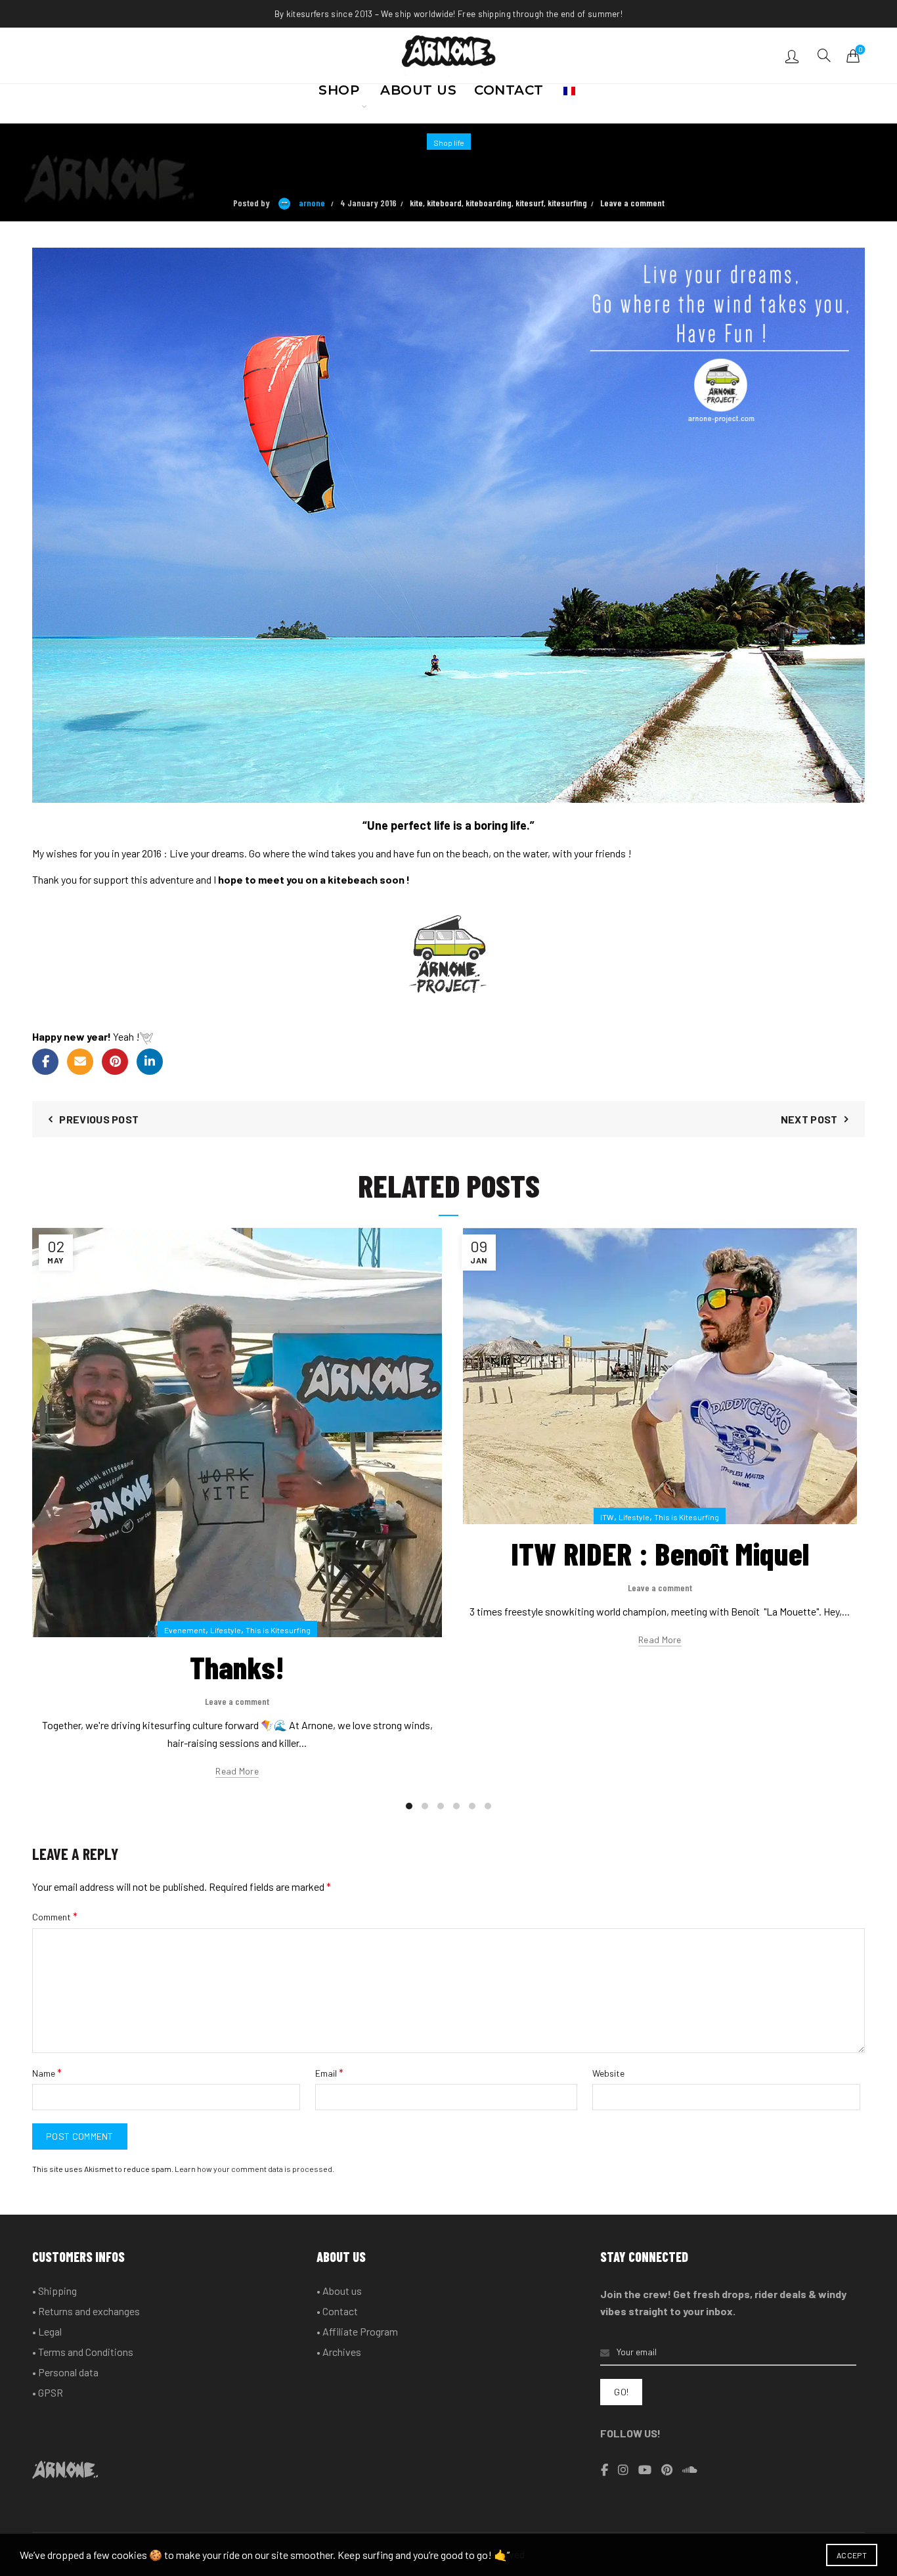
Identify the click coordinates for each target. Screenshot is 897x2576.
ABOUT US (418, 94)
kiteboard (444, 203)
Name (47, 2072)
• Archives (339, 2352)
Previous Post (99, 1119)
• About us (339, 2291)
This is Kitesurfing (278, 1630)
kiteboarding (489, 203)
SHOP (339, 94)
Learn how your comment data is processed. (254, 2169)
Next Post (809, 1119)
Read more (237, 1771)
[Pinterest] (115, 1062)
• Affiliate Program (357, 2331)
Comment (55, 1916)
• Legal (47, 2331)
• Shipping (55, 2291)
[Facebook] (45, 1062)
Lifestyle (226, 1630)
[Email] (80, 1062)
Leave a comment (632, 203)
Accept (852, 2555)
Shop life (449, 143)
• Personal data (65, 2372)
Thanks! (237, 1667)
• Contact (337, 2311)
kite (416, 203)
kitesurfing (567, 203)
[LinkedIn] (150, 1062)
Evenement (185, 1630)
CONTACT (509, 94)
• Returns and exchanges (86, 2311)
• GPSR (48, 2392)
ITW (607, 1517)
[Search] (824, 55)
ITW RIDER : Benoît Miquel (660, 1553)
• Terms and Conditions (83, 2352)
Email (329, 2072)
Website (608, 2073)
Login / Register (794, 56)
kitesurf (530, 203)
